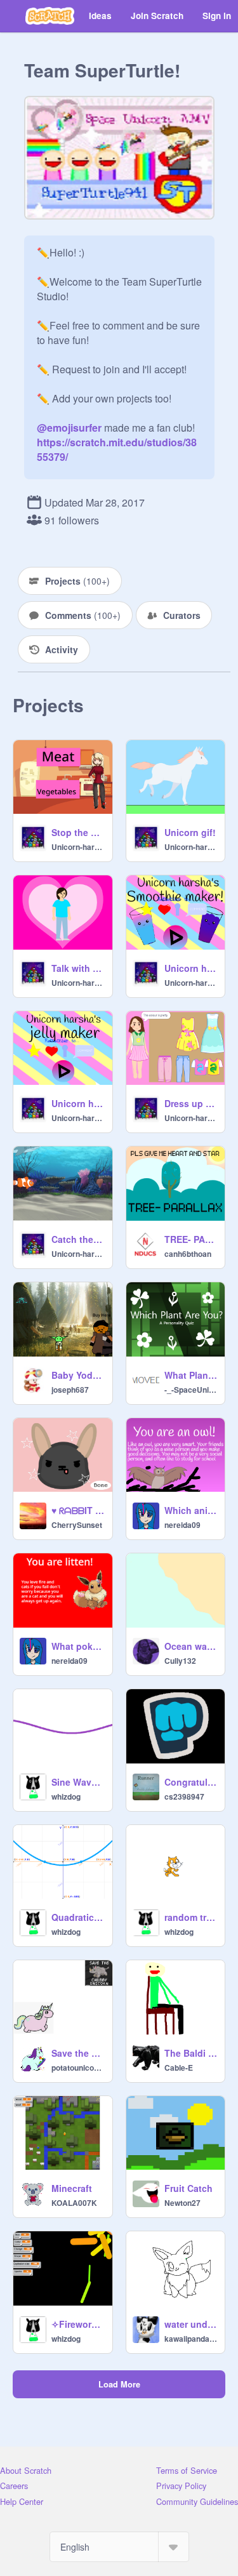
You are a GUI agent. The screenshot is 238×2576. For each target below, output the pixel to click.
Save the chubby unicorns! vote (78, 2053)
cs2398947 (184, 1796)
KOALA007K (74, 2203)
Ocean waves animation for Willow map (191, 1646)
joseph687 (70, 1390)
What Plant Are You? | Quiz (191, 1375)
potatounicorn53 (78, 2068)
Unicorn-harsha (78, 847)
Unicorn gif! (190, 832)
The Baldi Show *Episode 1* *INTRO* (191, 2053)
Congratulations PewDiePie (191, 1782)
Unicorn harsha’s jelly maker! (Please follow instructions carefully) (78, 1103)
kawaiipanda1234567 (191, 2339)
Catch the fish (78, 1239)
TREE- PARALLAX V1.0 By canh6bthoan (191, 1239)
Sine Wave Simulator (78, 1782)
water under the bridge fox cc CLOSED (191, 2324)
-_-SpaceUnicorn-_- (191, 1390)
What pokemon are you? (78, 1646)
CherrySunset (77, 1525)
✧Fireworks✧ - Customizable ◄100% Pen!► (78, 2324)
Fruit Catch (188, 2188)
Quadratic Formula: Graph (78, 1917)
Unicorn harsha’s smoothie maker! (191, 968)
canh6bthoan (188, 1254)
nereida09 (182, 1525)
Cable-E (179, 2068)
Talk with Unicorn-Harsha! (78, 968)
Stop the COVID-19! (78, 832)
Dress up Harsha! (191, 1103)
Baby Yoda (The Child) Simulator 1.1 (78, 1375)
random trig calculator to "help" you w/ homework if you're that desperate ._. (191, 1917)
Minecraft (72, 2188)
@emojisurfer (69, 428)
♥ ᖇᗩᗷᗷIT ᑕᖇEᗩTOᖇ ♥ (78, 1510)
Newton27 (182, 2203)
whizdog (66, 1796)
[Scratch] (50, 16)
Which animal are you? (191, 1510)
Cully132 (180, 1661)
